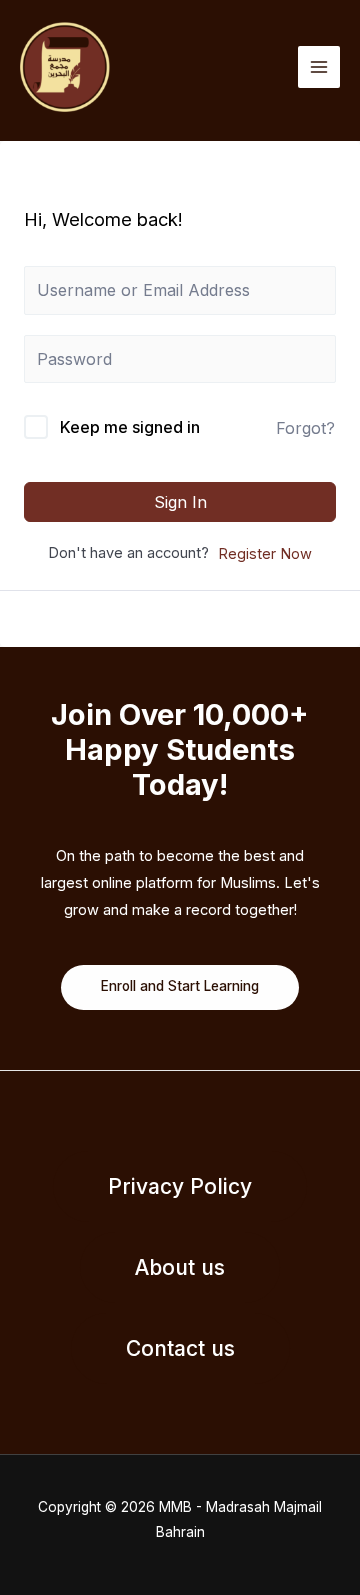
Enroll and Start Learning (180, 986)
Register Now (265, 554)
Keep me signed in (130, 427)
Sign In (180, 502)
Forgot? (305, 428)
